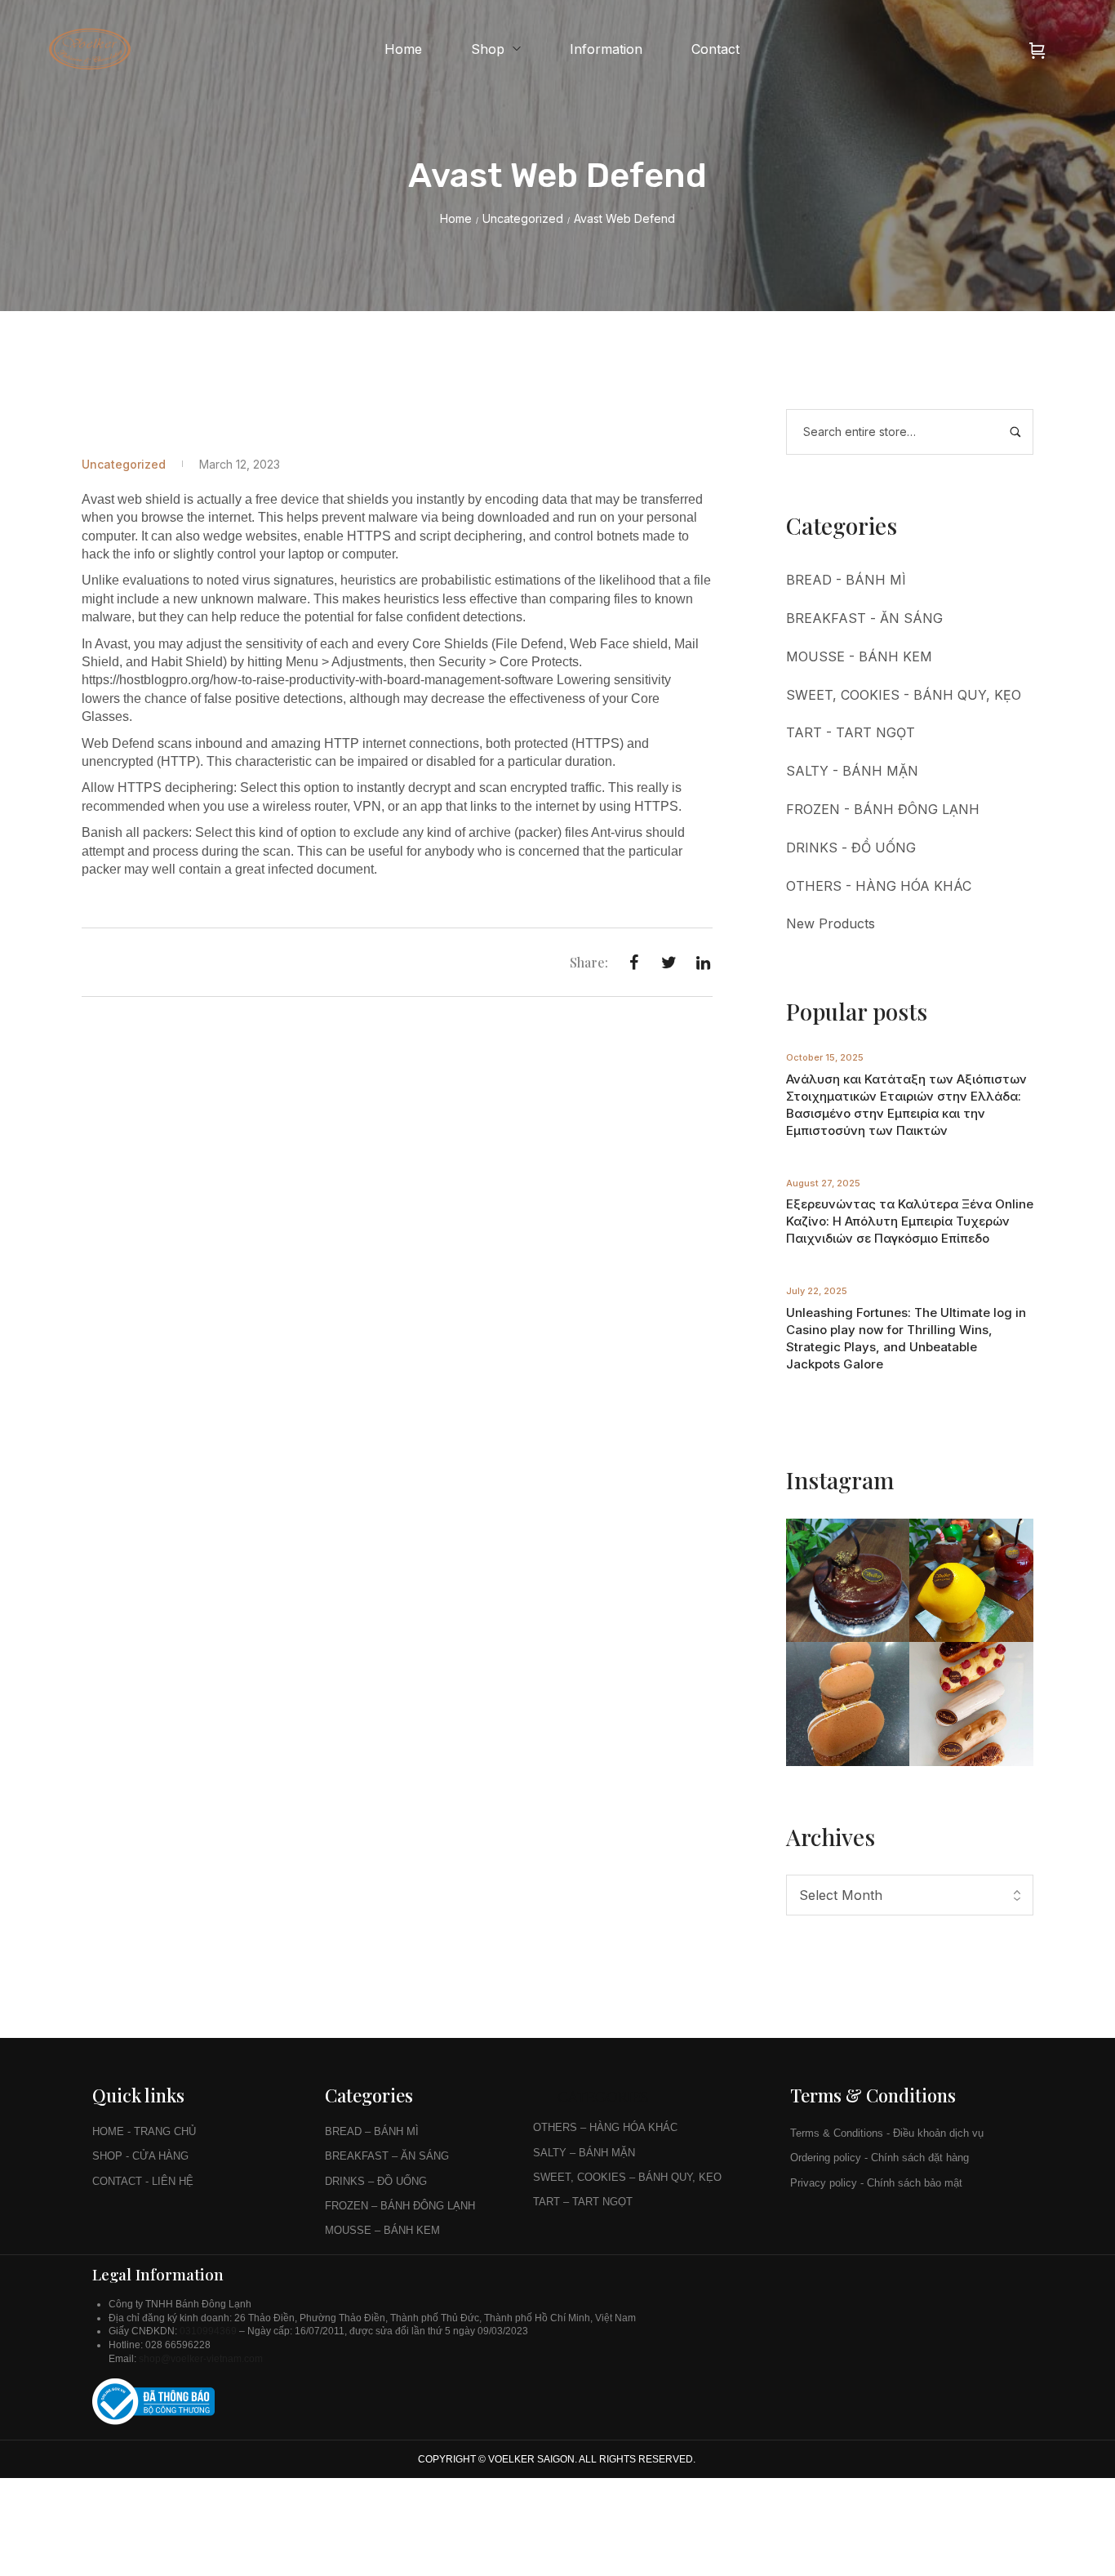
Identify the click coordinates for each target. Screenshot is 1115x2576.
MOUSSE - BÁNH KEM (859, 656)
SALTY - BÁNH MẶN (852, 771)
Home (456, 218)
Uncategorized (523, 218)
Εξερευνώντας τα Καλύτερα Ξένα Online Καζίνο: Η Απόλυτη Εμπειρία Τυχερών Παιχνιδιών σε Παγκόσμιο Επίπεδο (910, 1221)
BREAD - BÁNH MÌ (846, 580)
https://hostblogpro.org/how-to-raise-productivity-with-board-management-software (318, 680)
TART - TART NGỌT (851, 732)
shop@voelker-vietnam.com (202, 2359)
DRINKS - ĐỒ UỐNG (851, 848)
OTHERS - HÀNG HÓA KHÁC (879, 886)
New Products (831, 923)
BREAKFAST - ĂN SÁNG (864, 618)
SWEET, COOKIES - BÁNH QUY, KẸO (904, 695)
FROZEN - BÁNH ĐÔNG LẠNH (883, 809)
